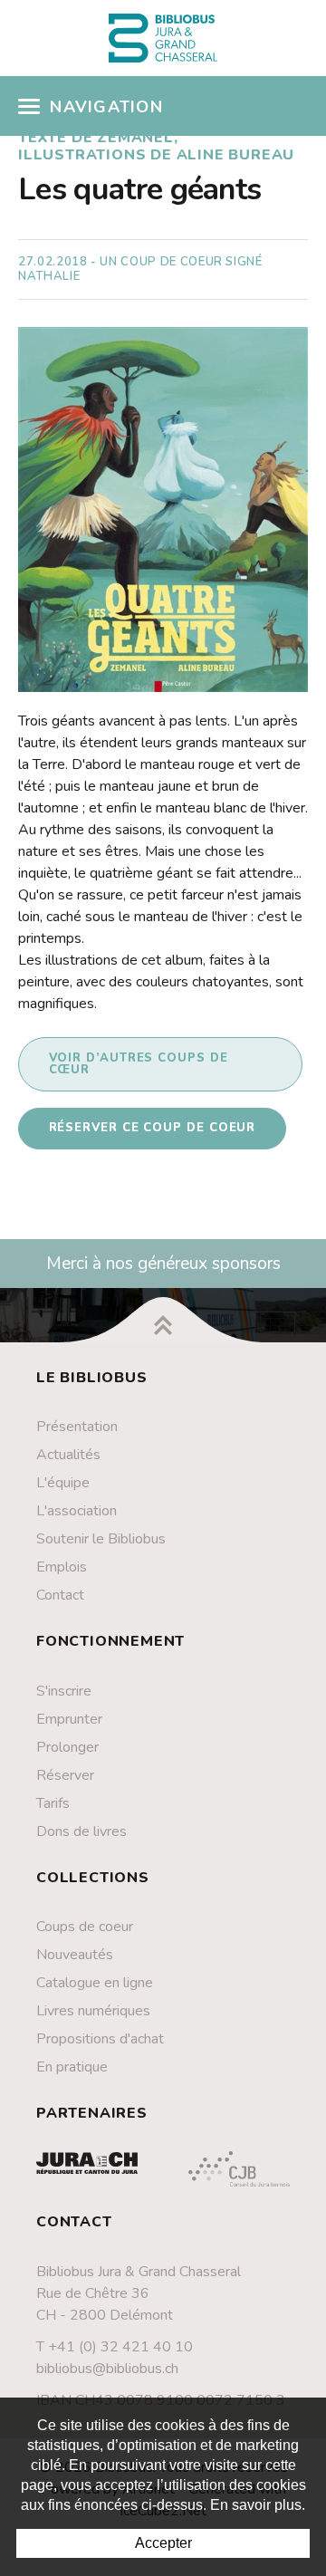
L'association (77, 1511)
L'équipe (63, 1483)
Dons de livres (81, 1831)
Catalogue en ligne (95, 1983)
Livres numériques (93, 2011)
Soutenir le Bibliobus (101, 1539)
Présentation (77, 1427)
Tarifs (53, 1803)
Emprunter (69, 1719)
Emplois (62, 1567)
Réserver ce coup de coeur (153, 1128)
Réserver (65, 1775)
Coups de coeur (85, 1927)
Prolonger (67, 1747)
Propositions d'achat (100, 2039)
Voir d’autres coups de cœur (139, 1064)
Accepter (163, 2543)
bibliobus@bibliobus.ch (107, 2369)
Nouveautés (75, 1955)
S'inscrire (64, 1691)
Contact (60, 1595)
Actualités (68, 1455)
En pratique (72, 2067)
